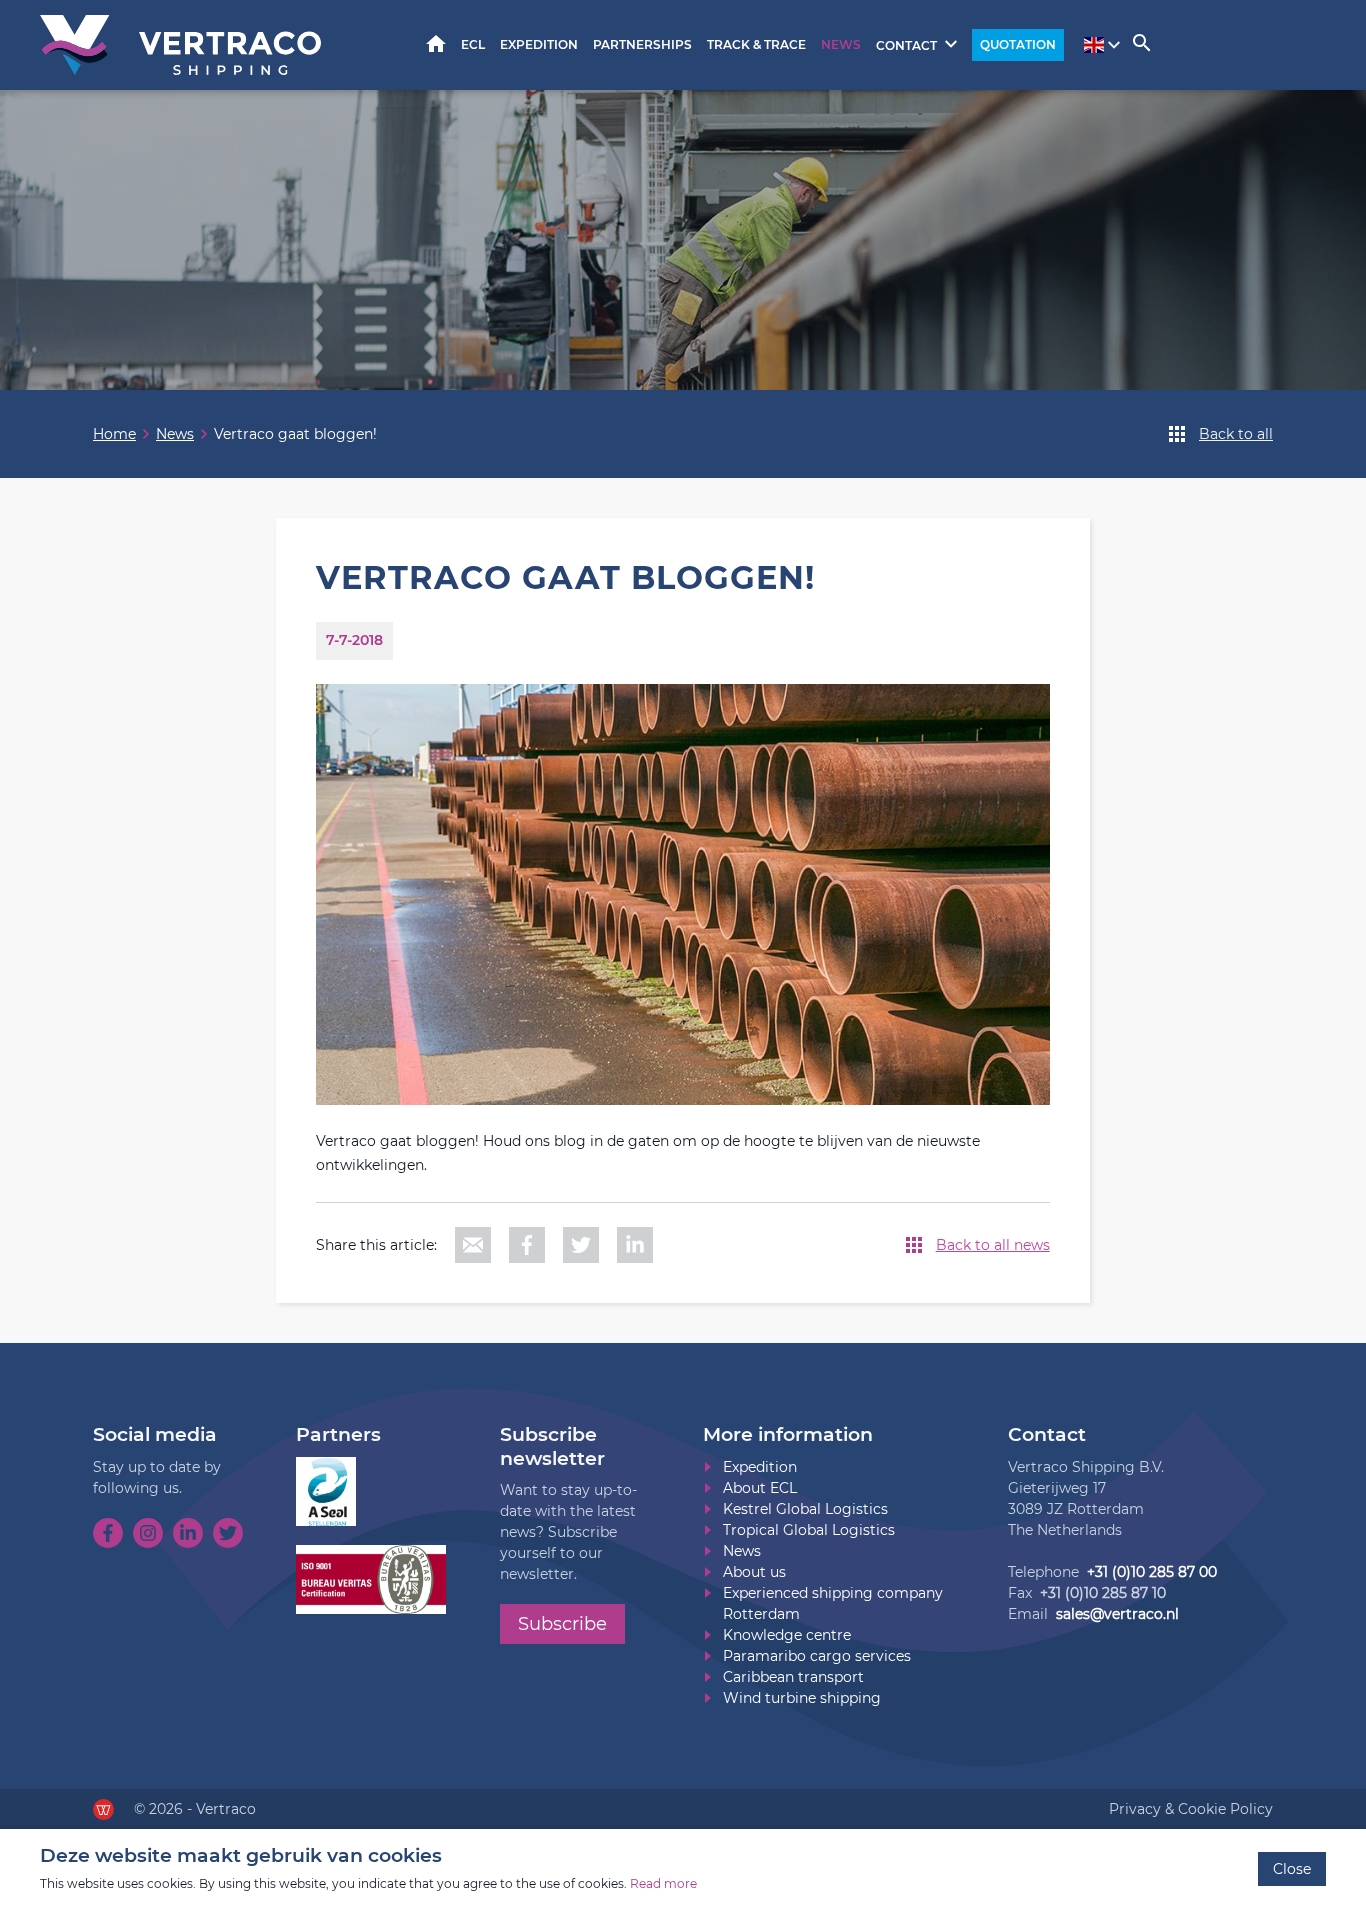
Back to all (1236, 434)
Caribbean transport (793, 1677)
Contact (906, 45)
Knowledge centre (787, 1635)
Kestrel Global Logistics (805, 1509)
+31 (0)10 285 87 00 (1152, 1572)
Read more (663, 1883)
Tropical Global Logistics (809, 1530)
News (841, 44)
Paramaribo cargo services (817, 1656)
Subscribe (562, 1624)
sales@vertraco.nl (1117, 1614)
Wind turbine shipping (802, 1698)
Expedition (539, 44)
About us (754, 1572)
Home (436, 43)
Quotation (1018, 44)
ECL (473, 44)
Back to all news (993, 1245)
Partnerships (642, 44)
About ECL (760, 1488)
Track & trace (756, 44)
